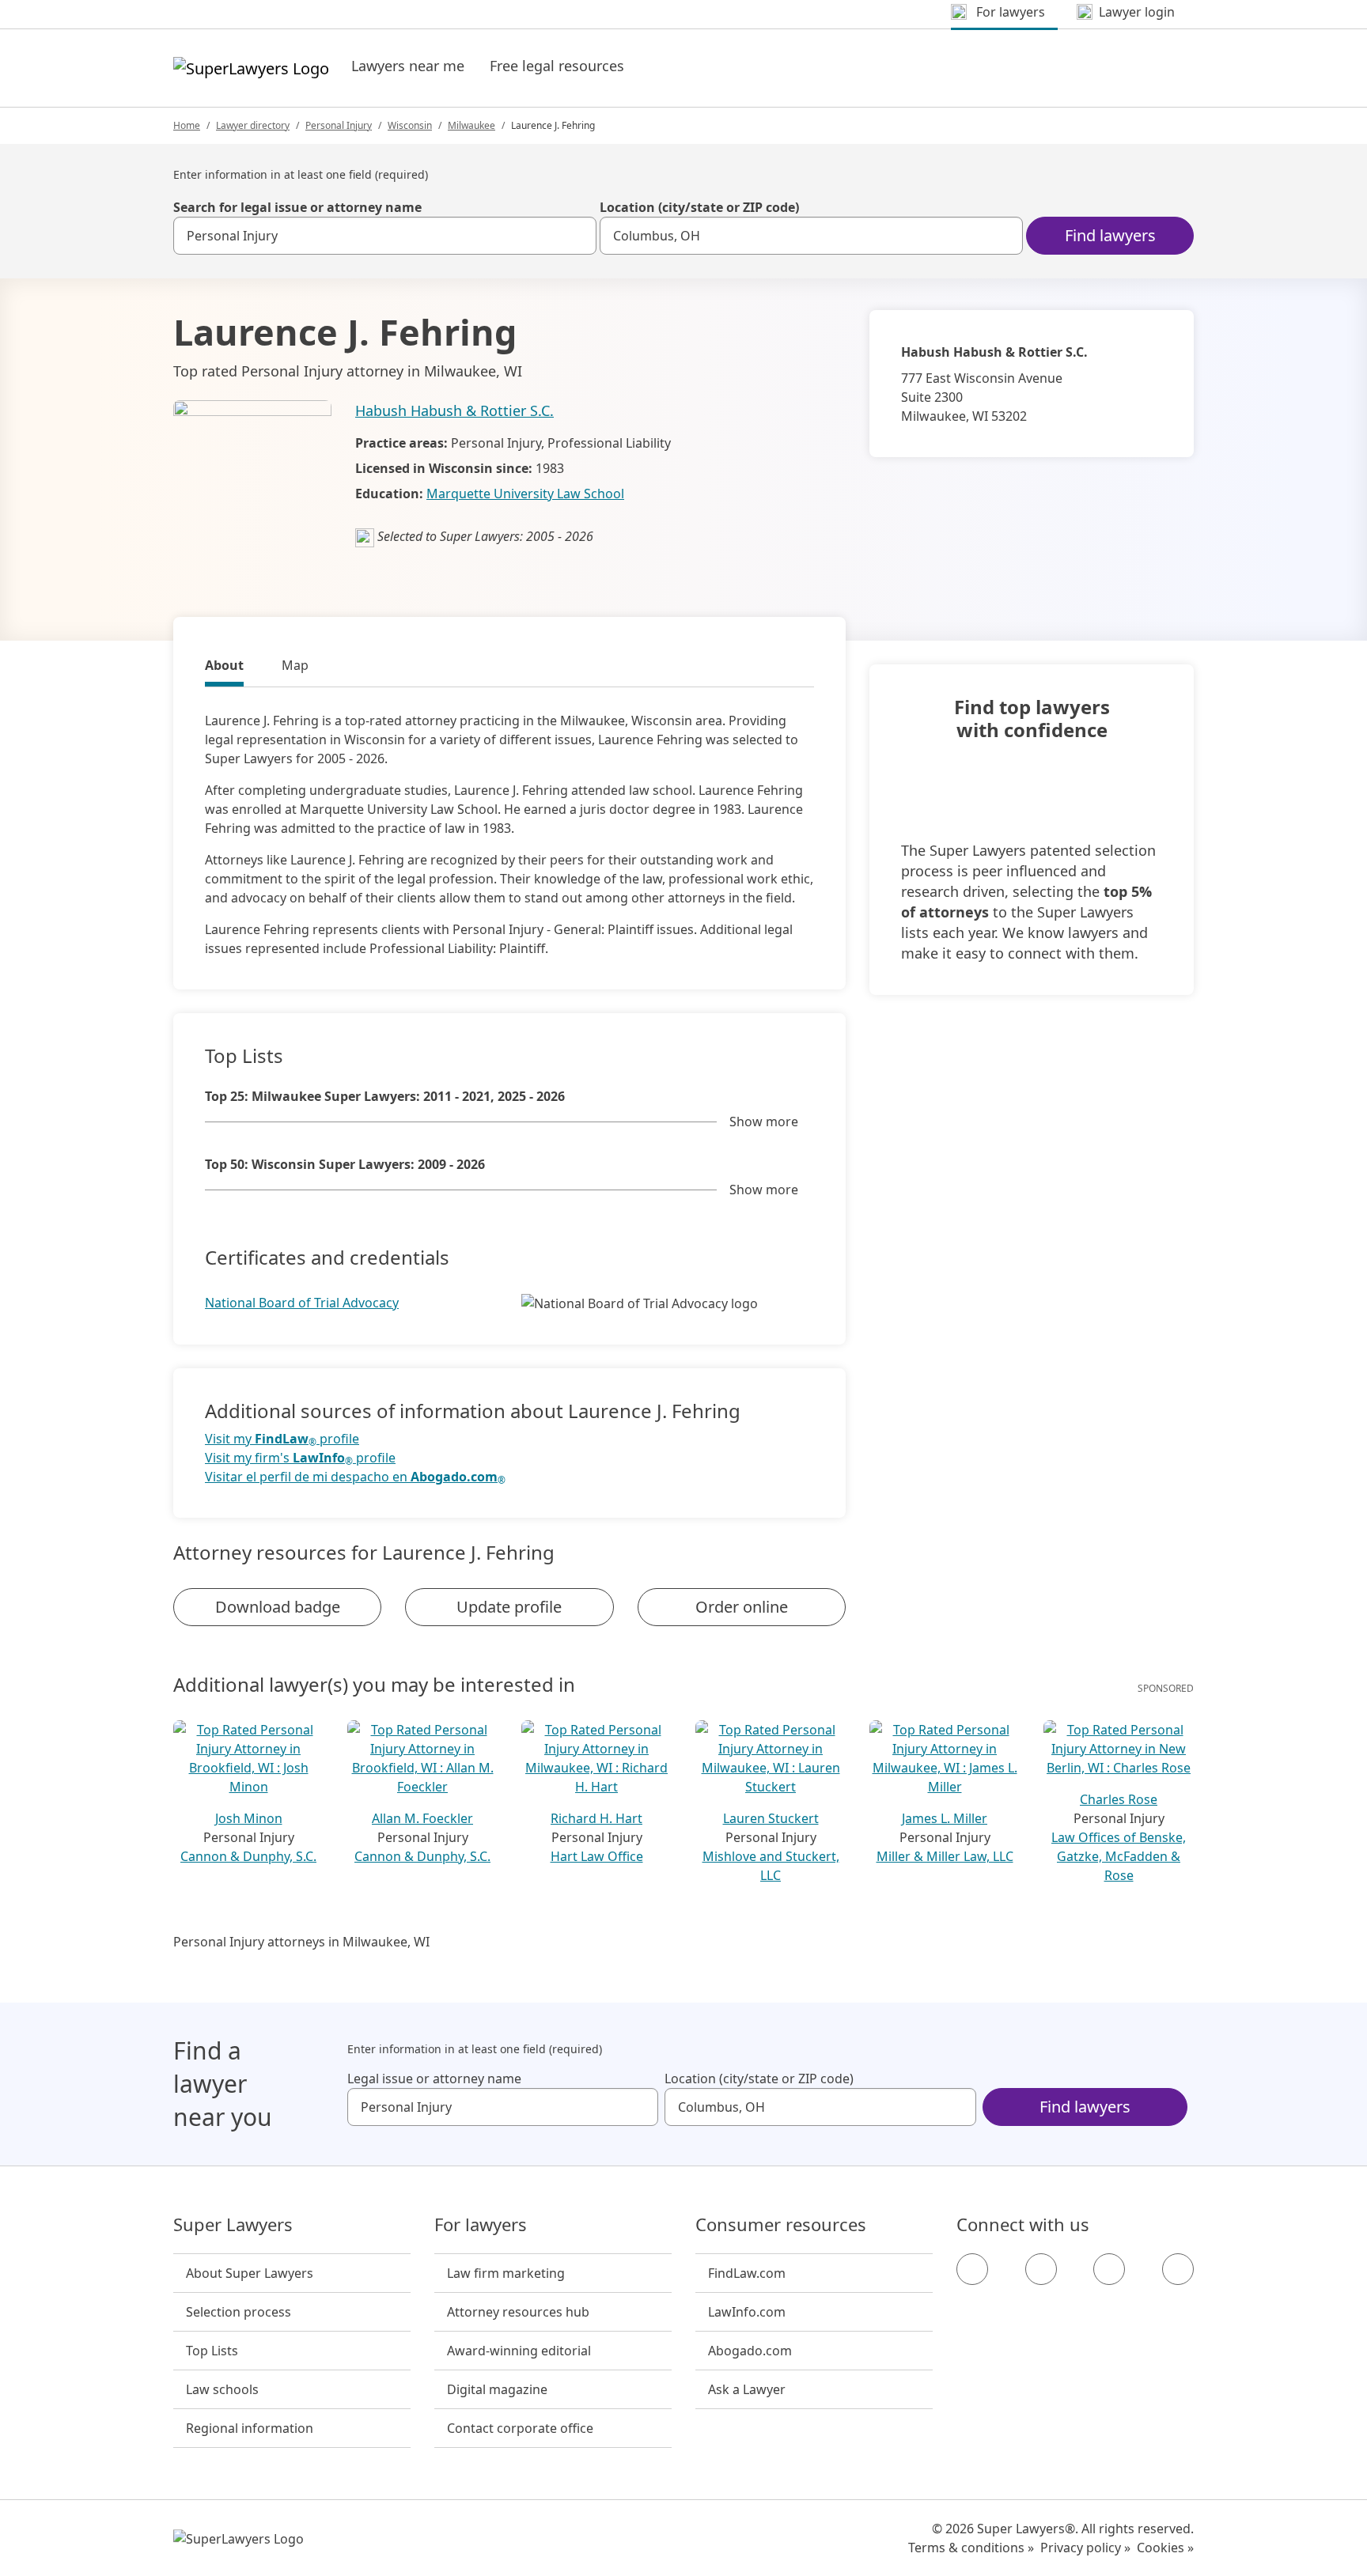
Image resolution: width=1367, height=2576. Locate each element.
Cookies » (1165, 2548)
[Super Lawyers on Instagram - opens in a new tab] (1041, 2269)
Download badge (278, 1607)
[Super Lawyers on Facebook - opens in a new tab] (972, 2269)
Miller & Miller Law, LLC (945, 1856)
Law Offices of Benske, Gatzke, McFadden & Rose (1119, 1856)
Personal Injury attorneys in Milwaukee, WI (301, 1942)
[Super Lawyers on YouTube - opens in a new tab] (1109, 2269)
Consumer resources (781, 2225)
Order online (742, 1607)
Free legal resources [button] (557, 66)
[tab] (224, 668)
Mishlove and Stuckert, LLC (771, 1866)
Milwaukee (471, 125)
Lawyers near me (408, 66)
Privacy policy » (1085, 2548)
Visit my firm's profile (300, 1458)
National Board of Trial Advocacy (302, 1303)
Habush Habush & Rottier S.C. (454, 410)
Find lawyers (1110, 235)
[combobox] (385, 236)
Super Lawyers (233, 2225)
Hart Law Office (597, 1856)
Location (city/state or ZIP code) (699, 207)
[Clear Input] (577, 236)
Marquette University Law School (525, 494)
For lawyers (481, 2225)
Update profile (509, 1607)
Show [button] (764, 1122)
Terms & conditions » (971, 2548)
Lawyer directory (253, 125)
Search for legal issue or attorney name (297, 207)
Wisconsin (410, 125)
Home (187, 125)
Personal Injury (339, 125)
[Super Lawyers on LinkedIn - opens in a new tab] (1178, 2269)
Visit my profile (282, 1439)
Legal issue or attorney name (434, 2079)
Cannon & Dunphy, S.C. (248, 1856)
